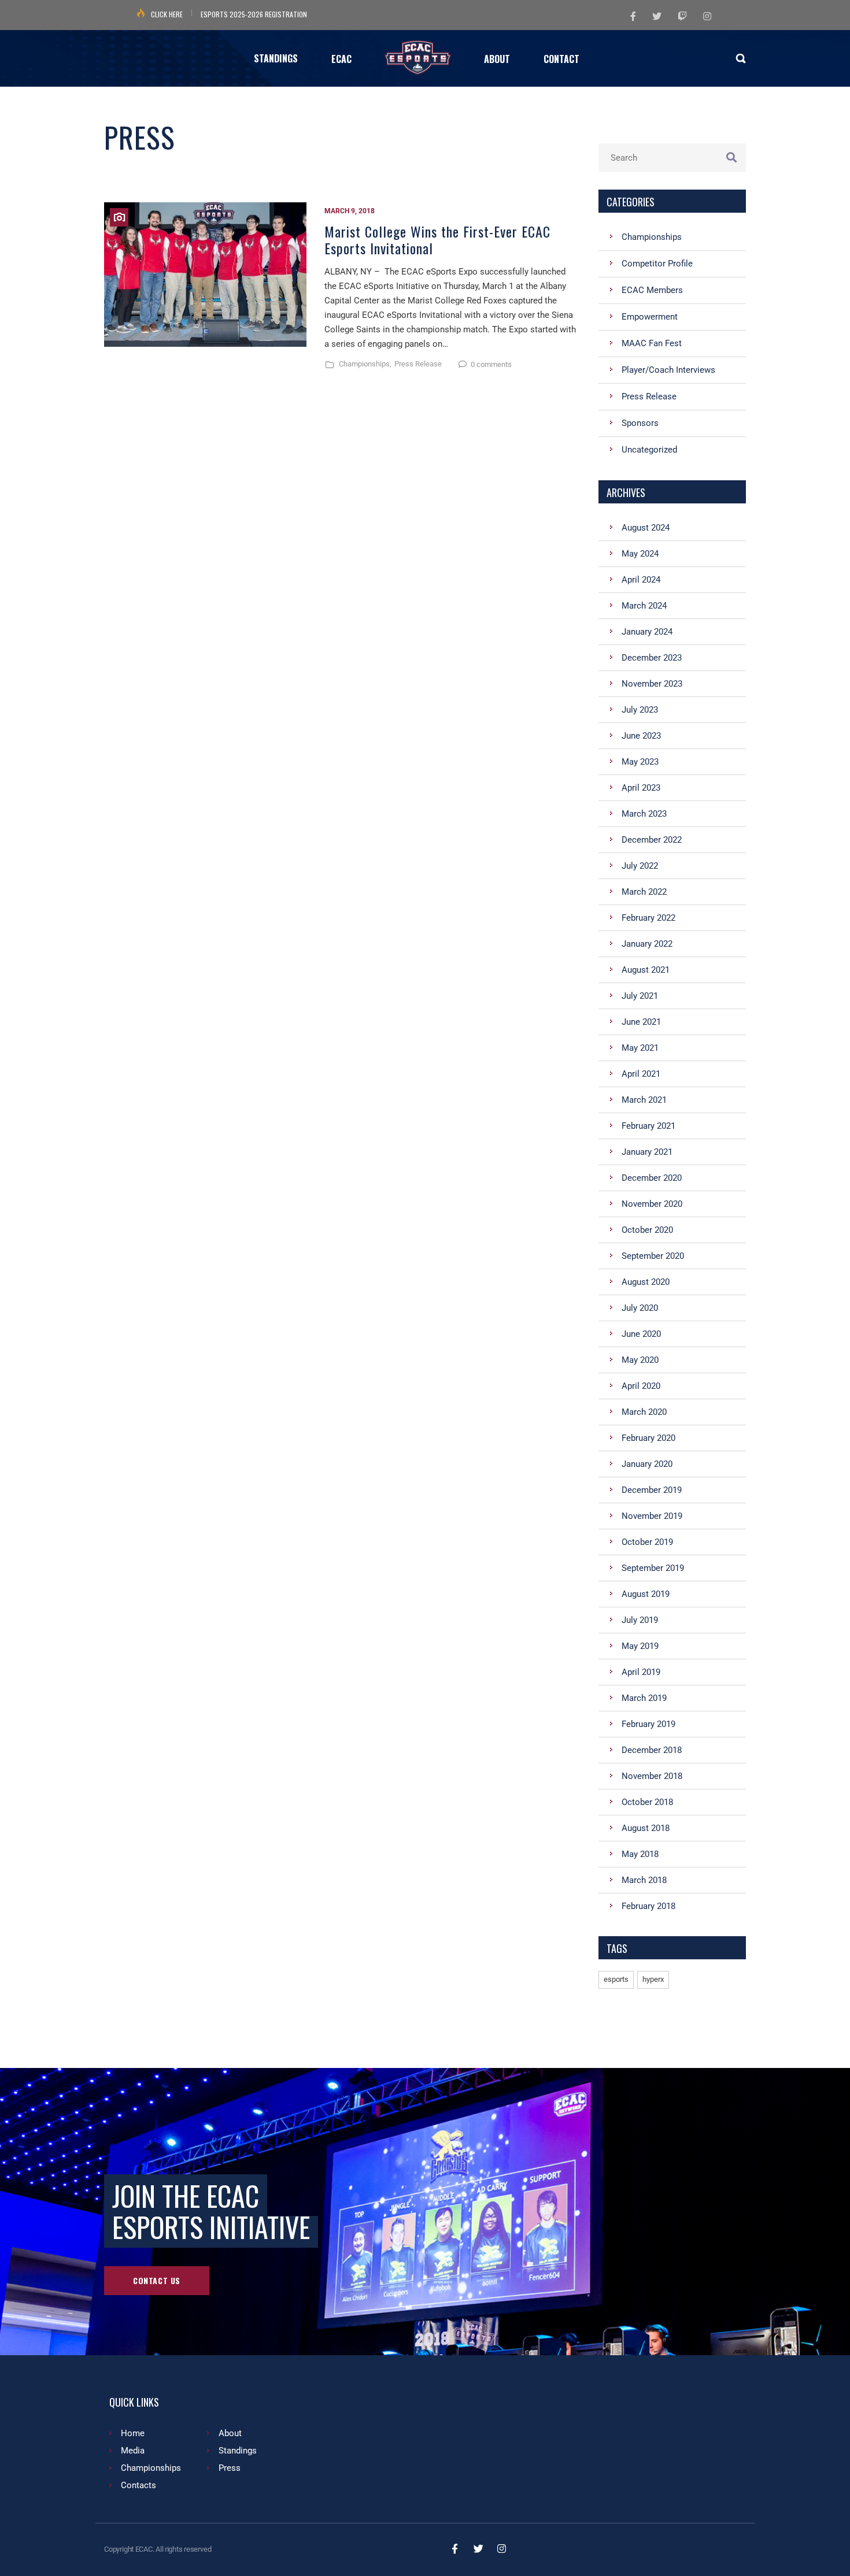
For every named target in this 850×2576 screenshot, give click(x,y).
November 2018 (652, 1776)
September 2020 (653, 1256)
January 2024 (647, 632)
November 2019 (652, 1516)
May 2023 (640, 762)
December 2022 (652, 840)
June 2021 (641, 1022)
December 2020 (652, 1178)
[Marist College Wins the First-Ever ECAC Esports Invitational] (205, 288)
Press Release (418, 364)
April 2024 (641, 580)
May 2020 (640, 1360)
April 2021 (641, 1074)
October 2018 (647, 1802)
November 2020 (652, 1204)
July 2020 (640, 1308)
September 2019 (653, 1568)
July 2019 (640, 1620)
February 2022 (648, 918)
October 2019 (647, 1542)
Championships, (365, 364)
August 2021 (646, 970)
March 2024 (644, 606)
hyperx (653, 1979)
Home (133, 2433)
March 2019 (644, 1698)
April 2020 (641, 1386)
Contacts (138, 2485)
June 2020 (641, 1334)
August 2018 (646, 1828)
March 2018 (644, 1880)
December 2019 (652, 1490)
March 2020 (644, 1412)
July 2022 (640, 866)
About (230, 2433)
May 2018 (640, 1854)
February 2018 (648, 1906)
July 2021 (640, 996)
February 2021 (648, 1126)
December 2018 (652, 1750)
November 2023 (652, 684)
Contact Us (157, 2280)
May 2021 (640, 1048)
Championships (151, 2468)
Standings (238, 2451)
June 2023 (641, 736)
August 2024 (646, 528)
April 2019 (641, 1672)
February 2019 (648, 1724)
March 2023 (644, 814)
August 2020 (646, 1282)
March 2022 (644, 892)
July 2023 (640, 710)
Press (230, 2468)
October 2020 (647, 1230)
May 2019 (640, 1646)
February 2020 (648, 1438)
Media (133, 2451)
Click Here (167, 14)
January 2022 (647, 944)
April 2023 (641, 788)
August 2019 (646, 1594)
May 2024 (640, 554)
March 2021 (644, 1100)
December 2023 (652, 658)
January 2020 (647, 1464)
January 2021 (647, 1152)
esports (616, 1979)
